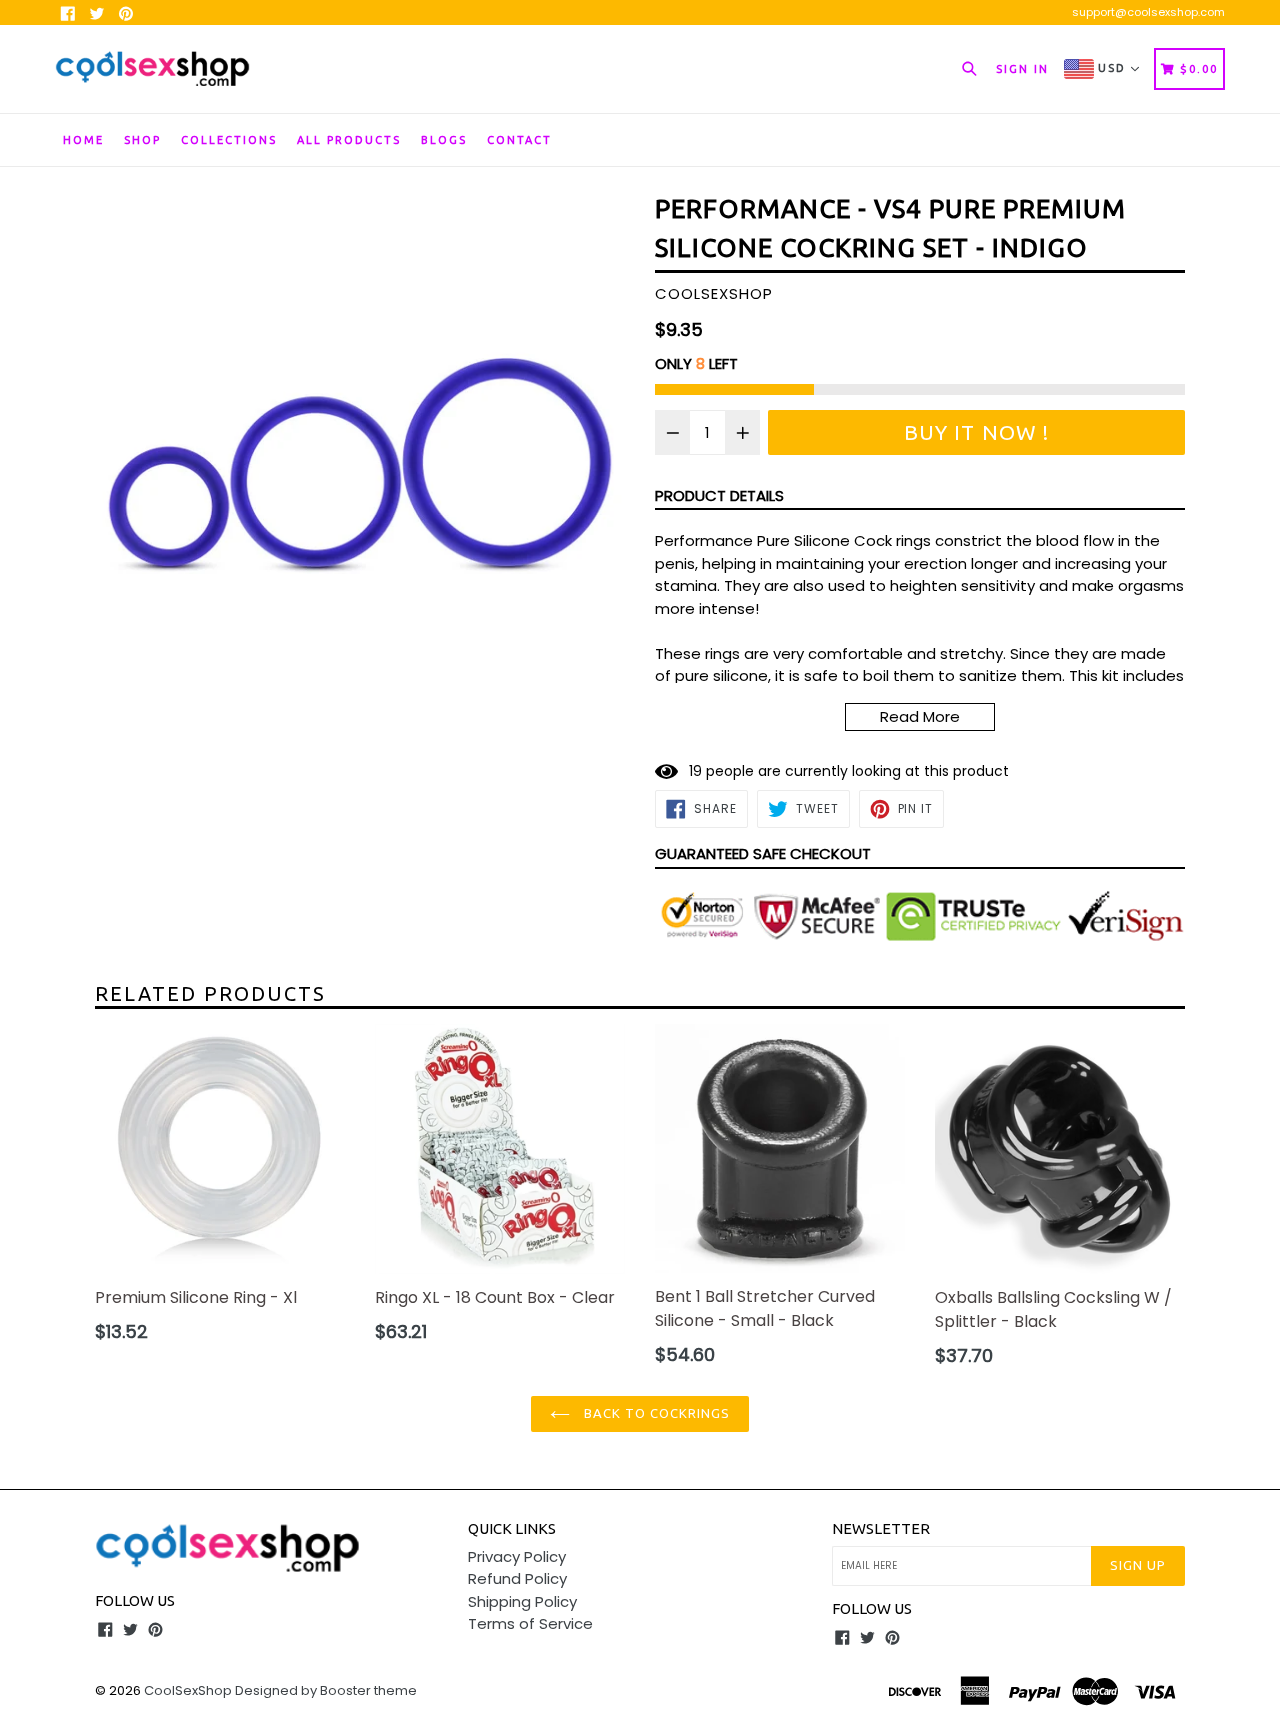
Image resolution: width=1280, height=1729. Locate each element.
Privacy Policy (517, 1556)
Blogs (444, 140)
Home (83, 140)
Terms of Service (530, 1623)
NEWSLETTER (881, 1528)
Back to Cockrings (655, 1413)
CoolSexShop (188, 1690)
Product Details (719, 495)
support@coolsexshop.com (1148, 12)
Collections (229, 140)
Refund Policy (517, 1578)
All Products (349, 140)
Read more (920, 716)
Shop (142, 140)
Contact (519, 140)
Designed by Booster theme (326, 1690)
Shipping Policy (522, 1601)
